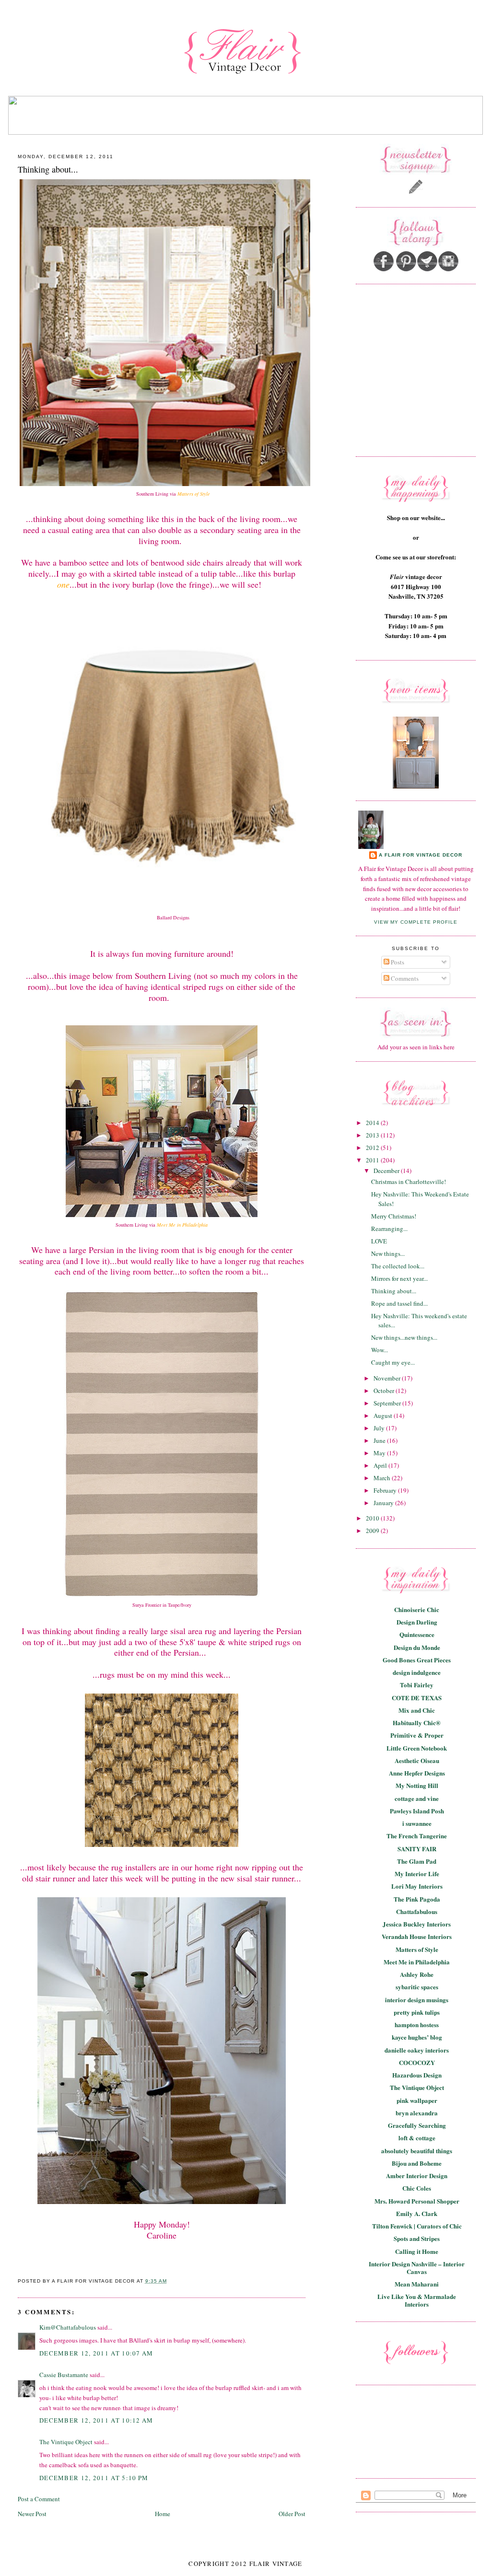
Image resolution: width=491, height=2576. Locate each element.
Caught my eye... (393, 1362)
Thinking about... (48, 169)
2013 (373, 1135)
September (388, 1403)
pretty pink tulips (417, 2012)
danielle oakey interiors (417, 2050)
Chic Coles (417, 2188)
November (388, 1378)
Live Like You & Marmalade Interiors (417, 2300)
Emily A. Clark (417, 2213)
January (384, 1503)
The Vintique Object (66, 2442)
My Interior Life (417, 1874)
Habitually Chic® (417, 1723)
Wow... (380, 1350)
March (383, 1478)
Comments (404, 978)
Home (163, 2514)
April (381, 1465)
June (380, 1440)
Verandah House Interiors (417, 1936)
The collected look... (398, 1266)
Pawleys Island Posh (417, 1811)
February (386, 1490)
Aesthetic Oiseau (417, 1760)
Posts (397, 962)
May (380, 1453)
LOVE (379, 1241)
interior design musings (417, 2000)
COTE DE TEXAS (417, 1698)
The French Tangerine (417, 1836)
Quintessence (417, 1634)
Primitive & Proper (417, 1735)
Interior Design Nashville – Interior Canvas (417, 2268)
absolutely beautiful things (417, 2151)
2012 (373, 1148)
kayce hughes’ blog (417, 2037)
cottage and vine (417, 1798)
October (385, 1391)
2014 (373, 1123)
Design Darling (417, 1622)
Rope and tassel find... (399, 1303)
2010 (373, 1518)
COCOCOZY (417, 2062)
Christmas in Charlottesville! (409, 1182)
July (380, 1428)
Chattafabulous (417, 1911)
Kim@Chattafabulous (68, 2327)
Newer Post (32, 2514)
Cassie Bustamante (64, 2375)
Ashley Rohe (417, 1974)
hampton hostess (417, 2025)
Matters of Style (417, 1949)
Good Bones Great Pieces (417, 1660)
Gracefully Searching (417, 2125)
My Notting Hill (417, 1785)
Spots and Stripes (417, 2238)
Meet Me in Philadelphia (417, 1962)
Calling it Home (417, 2251)
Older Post (292, 2514)
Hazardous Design (417, 2075)
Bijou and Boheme (417, 2163)
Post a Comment (39, 2499)
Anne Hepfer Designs (417, 1773)
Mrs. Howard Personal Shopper (417, 2201)
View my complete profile (416, 922)
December (387, 1171)
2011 (373, 1160)
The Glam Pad (417, 1861)
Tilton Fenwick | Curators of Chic (417, 2226)
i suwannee (417, 1823)
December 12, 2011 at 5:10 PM (94, 2478)
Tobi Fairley (417, 1685)
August (384, 1416)
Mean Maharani (417, 2284)
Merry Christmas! (394, 1216)
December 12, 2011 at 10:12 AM (96, 2420)
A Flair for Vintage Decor (421, 855)
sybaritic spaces (417, 1987)
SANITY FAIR (417, 1849)
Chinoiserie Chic (417, 1609)
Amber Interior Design (417, 2176)
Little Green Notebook (417, 1748)
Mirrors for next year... (399, 1278)
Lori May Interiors (417, 1886)
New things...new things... (404, 1337)
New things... (388, 1253)
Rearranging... (389, 1229)
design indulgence (417, 1672)
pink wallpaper (417, 2100)
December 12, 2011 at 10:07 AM (96, 2353)
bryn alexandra (417, 2113)
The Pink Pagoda (417, 1899)
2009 (373, 1531)
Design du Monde (417, 1647)
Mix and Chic (417, 1710)
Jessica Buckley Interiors (417, 1924)
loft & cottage (417, 2138)
